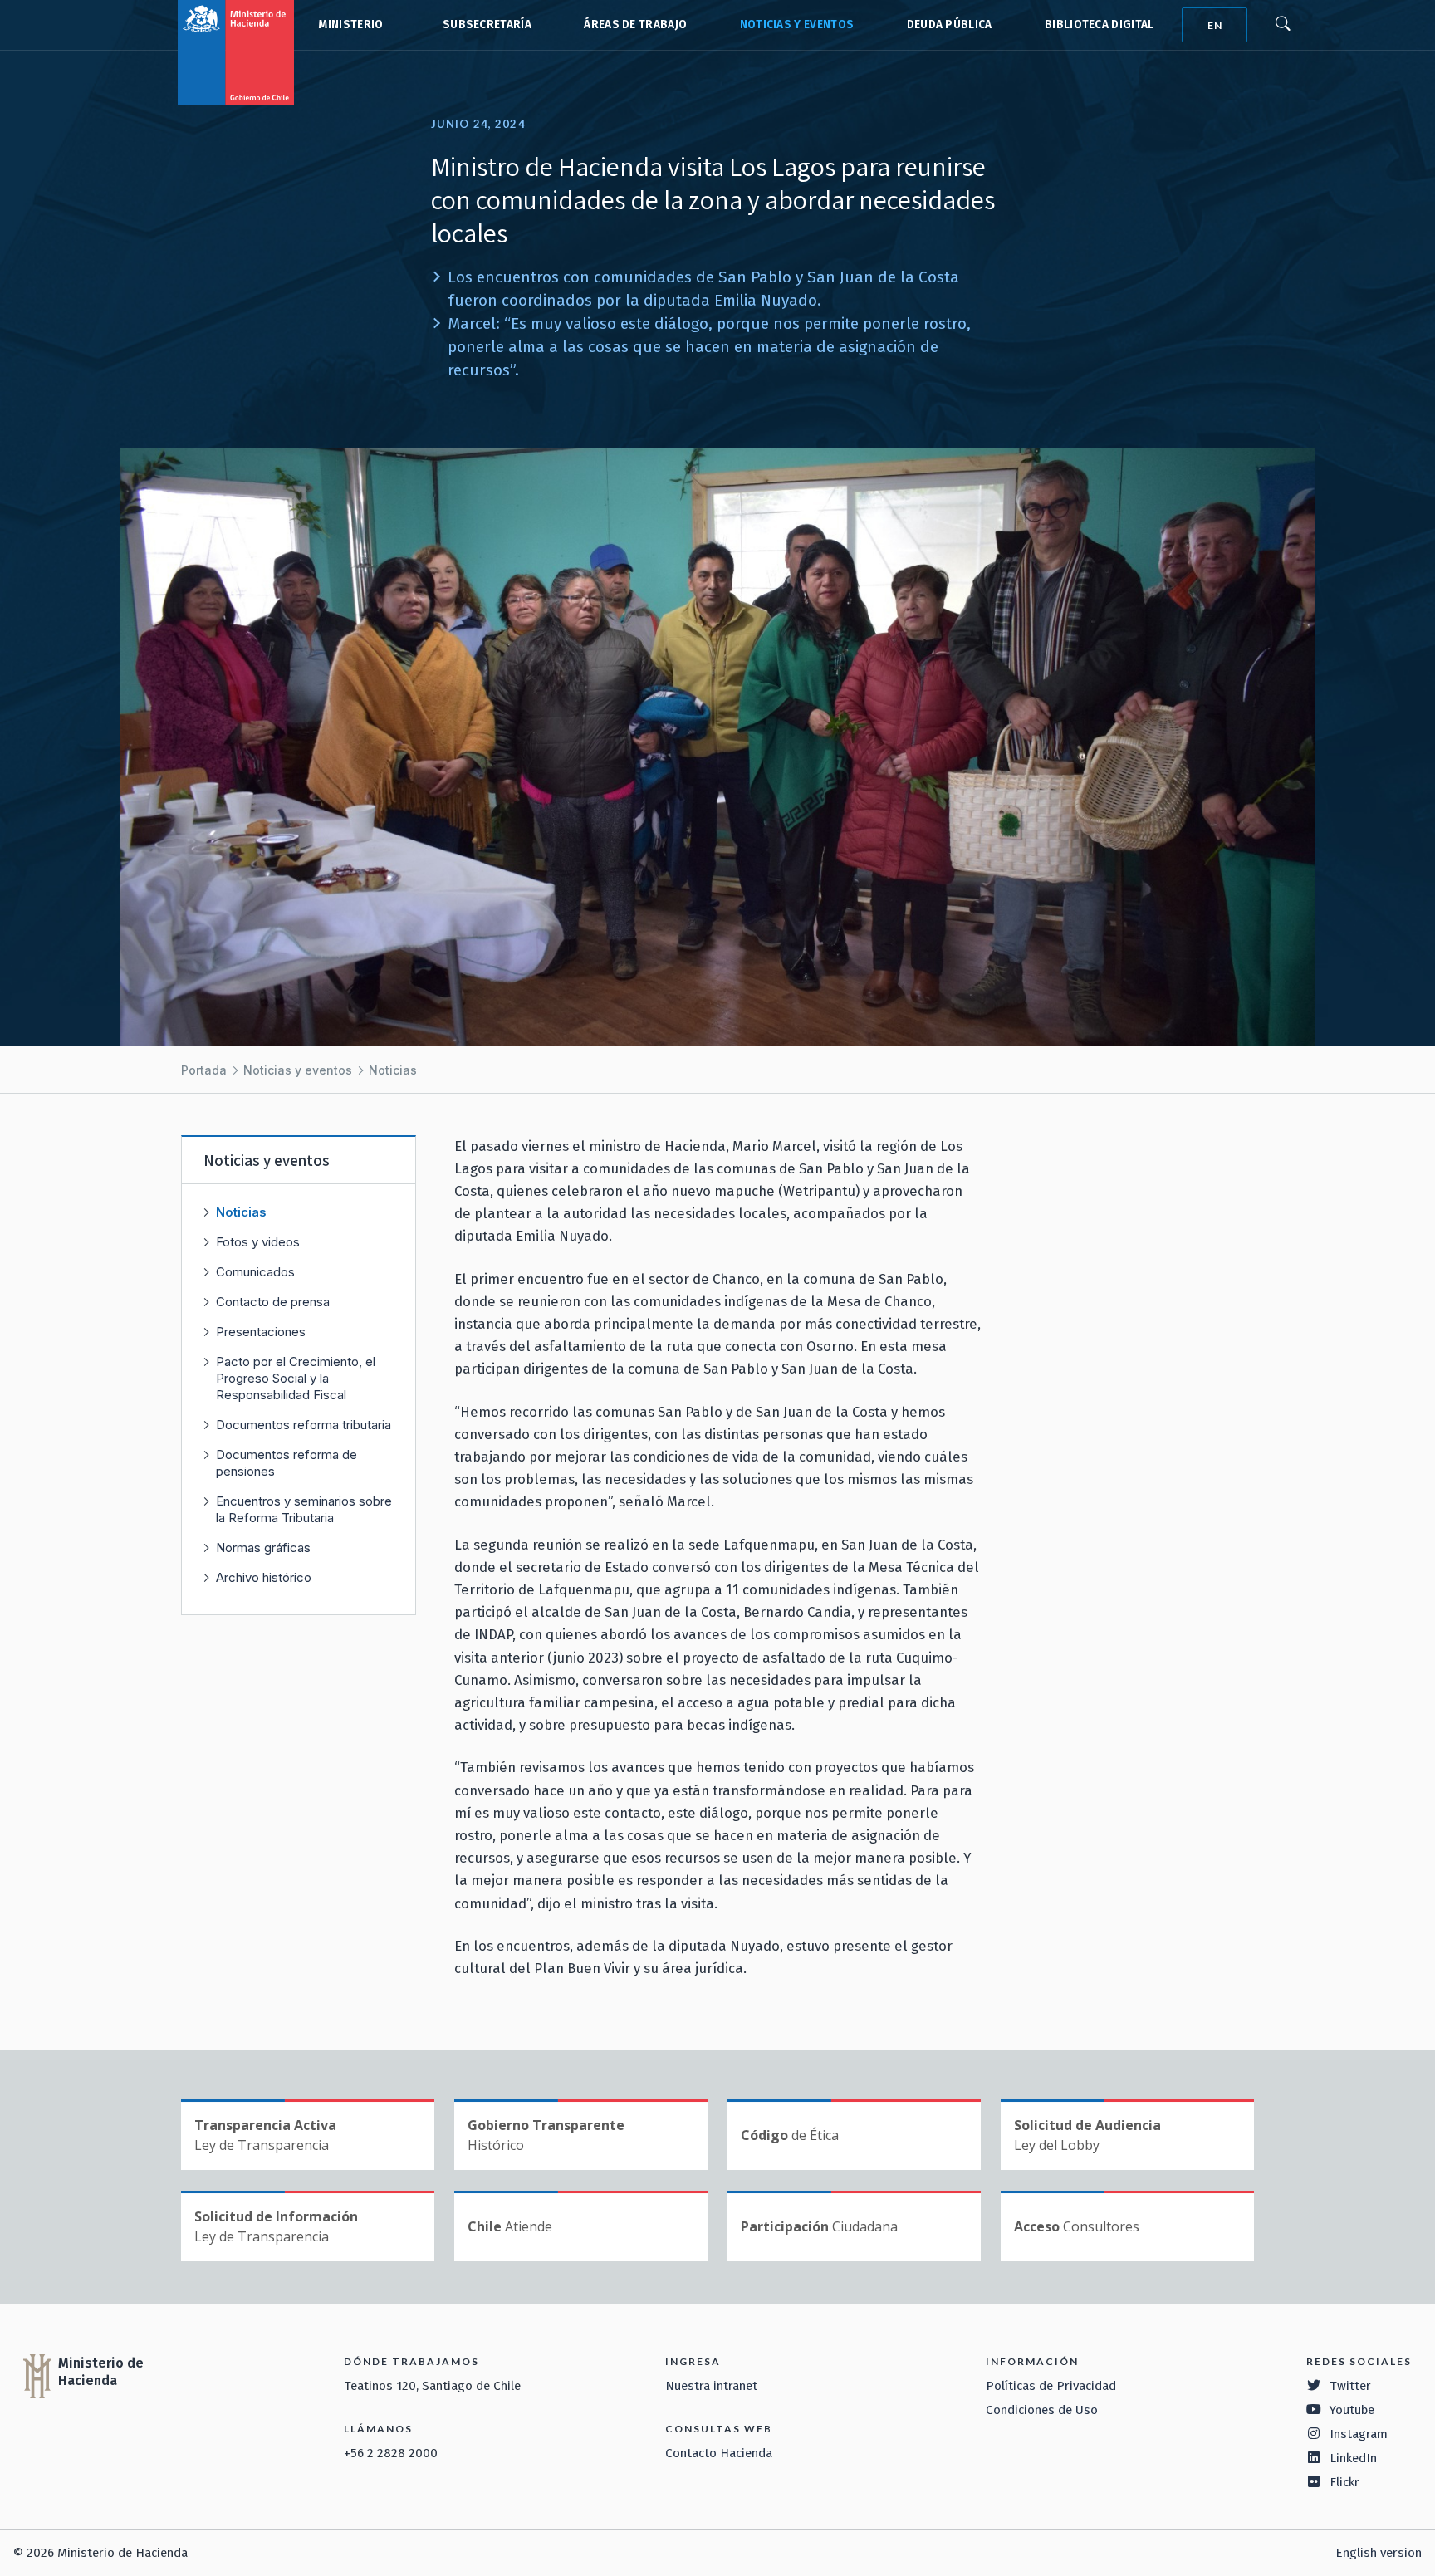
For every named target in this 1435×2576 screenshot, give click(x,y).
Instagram (1359, 2434)
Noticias (393, 1070)
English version (1379, 2553)
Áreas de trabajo (635, 24)
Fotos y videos (258, 1242)
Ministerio (350, 24)
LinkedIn (1353, 2458)
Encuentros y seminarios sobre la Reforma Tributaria (304, 1509)
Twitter (1350, 2386)
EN (1215, 25)
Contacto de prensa (273, 1302)
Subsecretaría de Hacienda (483, 25)
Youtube (1352, 2410)
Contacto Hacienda (719, 2453)
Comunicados (255, 1272)
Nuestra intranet (711, 2386)
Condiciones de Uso (1042, 2410)
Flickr (1344, 2482)
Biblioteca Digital (1100, 24)
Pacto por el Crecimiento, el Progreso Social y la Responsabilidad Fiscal (296, 1378)
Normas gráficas (263, 1548)
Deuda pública (950, 24)
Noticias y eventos (797, 24)
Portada (204, 1070)
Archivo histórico (264, 1577)
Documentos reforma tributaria (304, 1425)
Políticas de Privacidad (1051, 2386)
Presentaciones (261, 1332)
